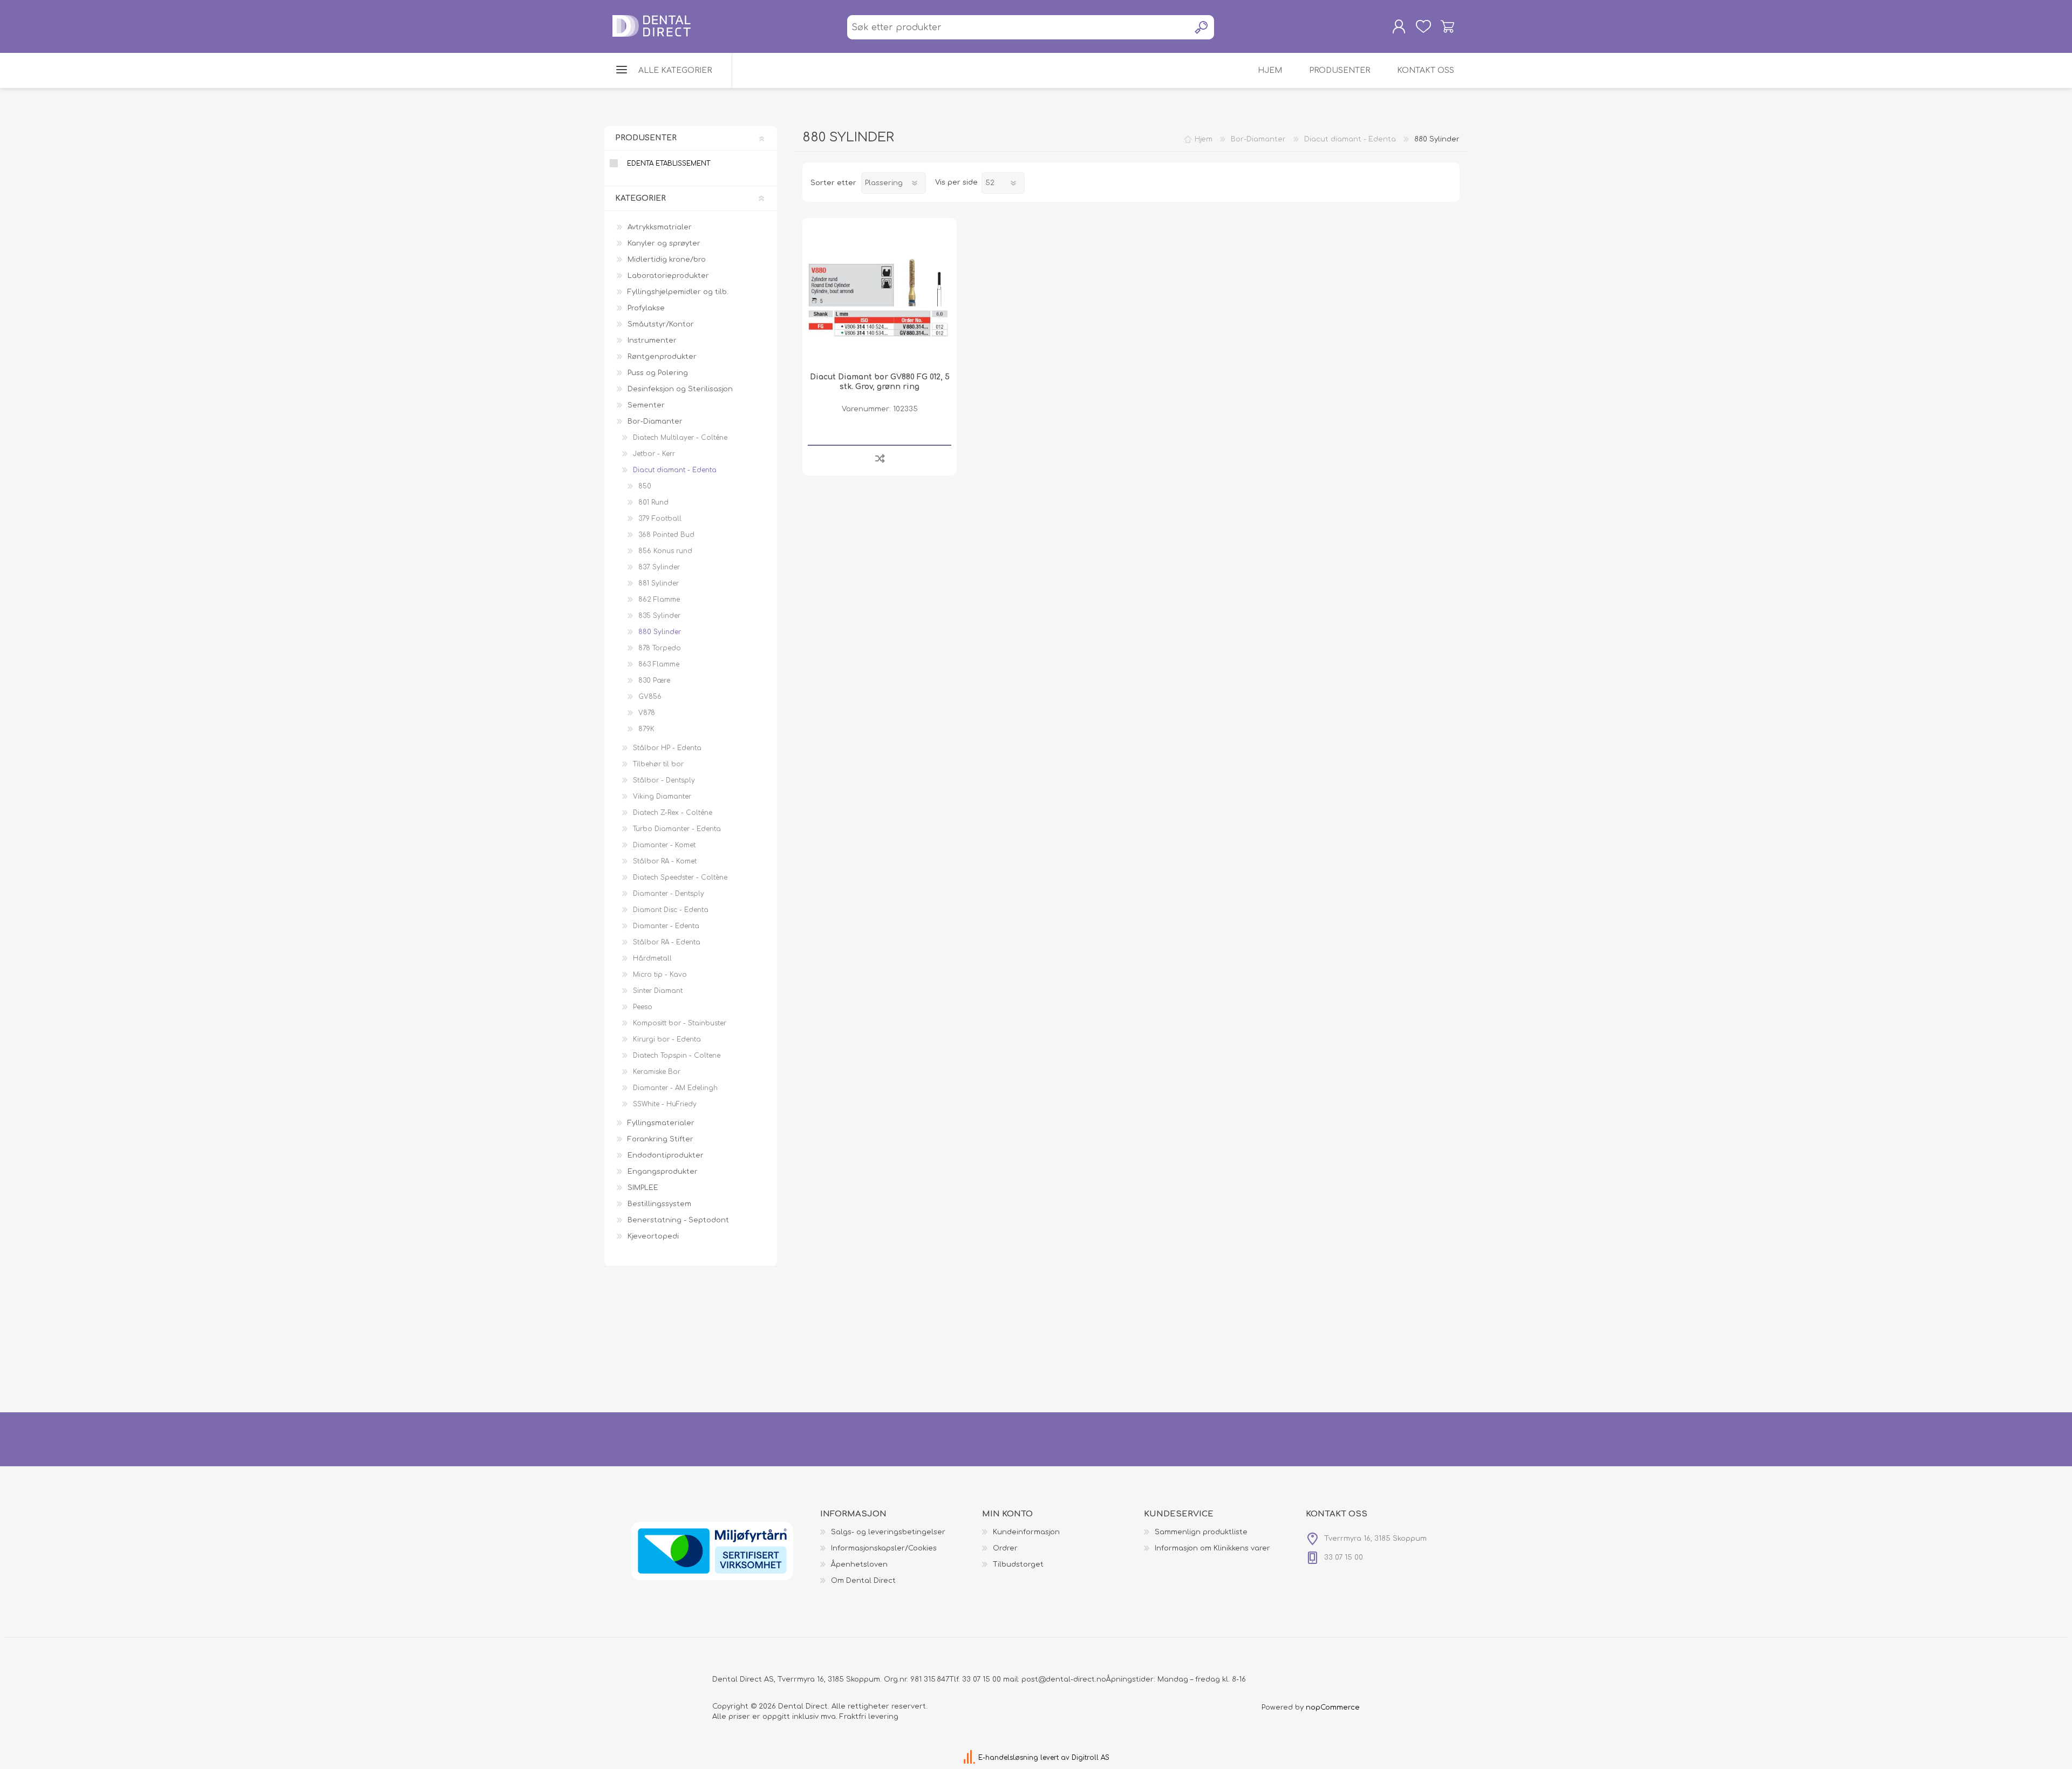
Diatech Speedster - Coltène (680, 877)
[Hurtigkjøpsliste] (1423, 26)
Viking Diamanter (662, 797)
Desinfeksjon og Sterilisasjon (680, 389)
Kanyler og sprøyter (664, 243)
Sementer (646, 405)
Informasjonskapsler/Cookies (884, 1548)
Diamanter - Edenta (666, 926)
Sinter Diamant (658, 991)
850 (645, 486)
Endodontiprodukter (666, 1155)
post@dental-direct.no (1064, 1679)
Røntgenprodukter (662, 357)
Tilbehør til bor (658, 764)
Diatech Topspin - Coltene (677, 1056)
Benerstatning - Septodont (678, 1220)
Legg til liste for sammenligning (880, 458)
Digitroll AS (1090, 1758)
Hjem (1204, 139)
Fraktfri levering (869, 1717)
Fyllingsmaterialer (661, 1123)
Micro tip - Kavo (660, 975)
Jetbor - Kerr (654, 454)
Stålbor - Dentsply (664, 780)
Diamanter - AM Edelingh (675, 1088)
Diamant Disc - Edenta (671, 910)
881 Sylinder (659, 583)
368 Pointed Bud (666, 535)
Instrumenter (652, 341)
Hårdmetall (652, 958)
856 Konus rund (665, 551)
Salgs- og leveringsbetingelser (888, 1532)
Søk (1202, 27)
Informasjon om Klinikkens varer (1212, 1548)
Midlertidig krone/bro (667, 260)
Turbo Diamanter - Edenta (677, 829)
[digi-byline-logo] (970, 1758)
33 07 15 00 (982, 1679)
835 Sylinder (659, 616)
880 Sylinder (660, 632)
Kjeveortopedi (653, 1236)
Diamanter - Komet (664, 845)
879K (646, 729)
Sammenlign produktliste (1201, 1532)
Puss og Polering (658, 373)
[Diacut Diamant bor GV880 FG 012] (880, 295)
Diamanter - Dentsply (669, 894)
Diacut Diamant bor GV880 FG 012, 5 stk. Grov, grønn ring (880, 382)
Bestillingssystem (659, 1204)
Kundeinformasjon (1026, 1532)
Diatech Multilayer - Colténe (680, 438)
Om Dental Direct (863, 1581)
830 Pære (654, 681)
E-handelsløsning (1008, 1758)
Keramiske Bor (657, 1072)
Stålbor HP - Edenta (667, 748)
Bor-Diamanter (655, 421)
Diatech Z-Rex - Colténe (673, 813)
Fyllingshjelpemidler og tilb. (678, 292)
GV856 (650, 697)
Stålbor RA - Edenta (667, 942)
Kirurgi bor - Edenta (667, 1039)
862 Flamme (659, 600)
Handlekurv (1447, 26)
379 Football (660, 519)
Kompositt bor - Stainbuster (680, 1023)
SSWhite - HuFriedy (665, 1104)
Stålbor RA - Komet (665, 861)
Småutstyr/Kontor (661, 324)
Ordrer (1005, 1548)
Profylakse (646, 308)
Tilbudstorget (1018, 1564)
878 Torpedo (660, 648)
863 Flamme (659, 664)
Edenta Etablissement (669, 164)
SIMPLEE (643, 1188)
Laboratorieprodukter (668, 276)
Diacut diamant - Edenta (675, 470)
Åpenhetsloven (859, 1564)
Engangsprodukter (663, 1172)
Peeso (643, 1007)
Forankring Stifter (660, 1139)
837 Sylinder (659, 567)
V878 (647, 713)
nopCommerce (1333, 1707)
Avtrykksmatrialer (660, 227)
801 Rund (653, 502)
